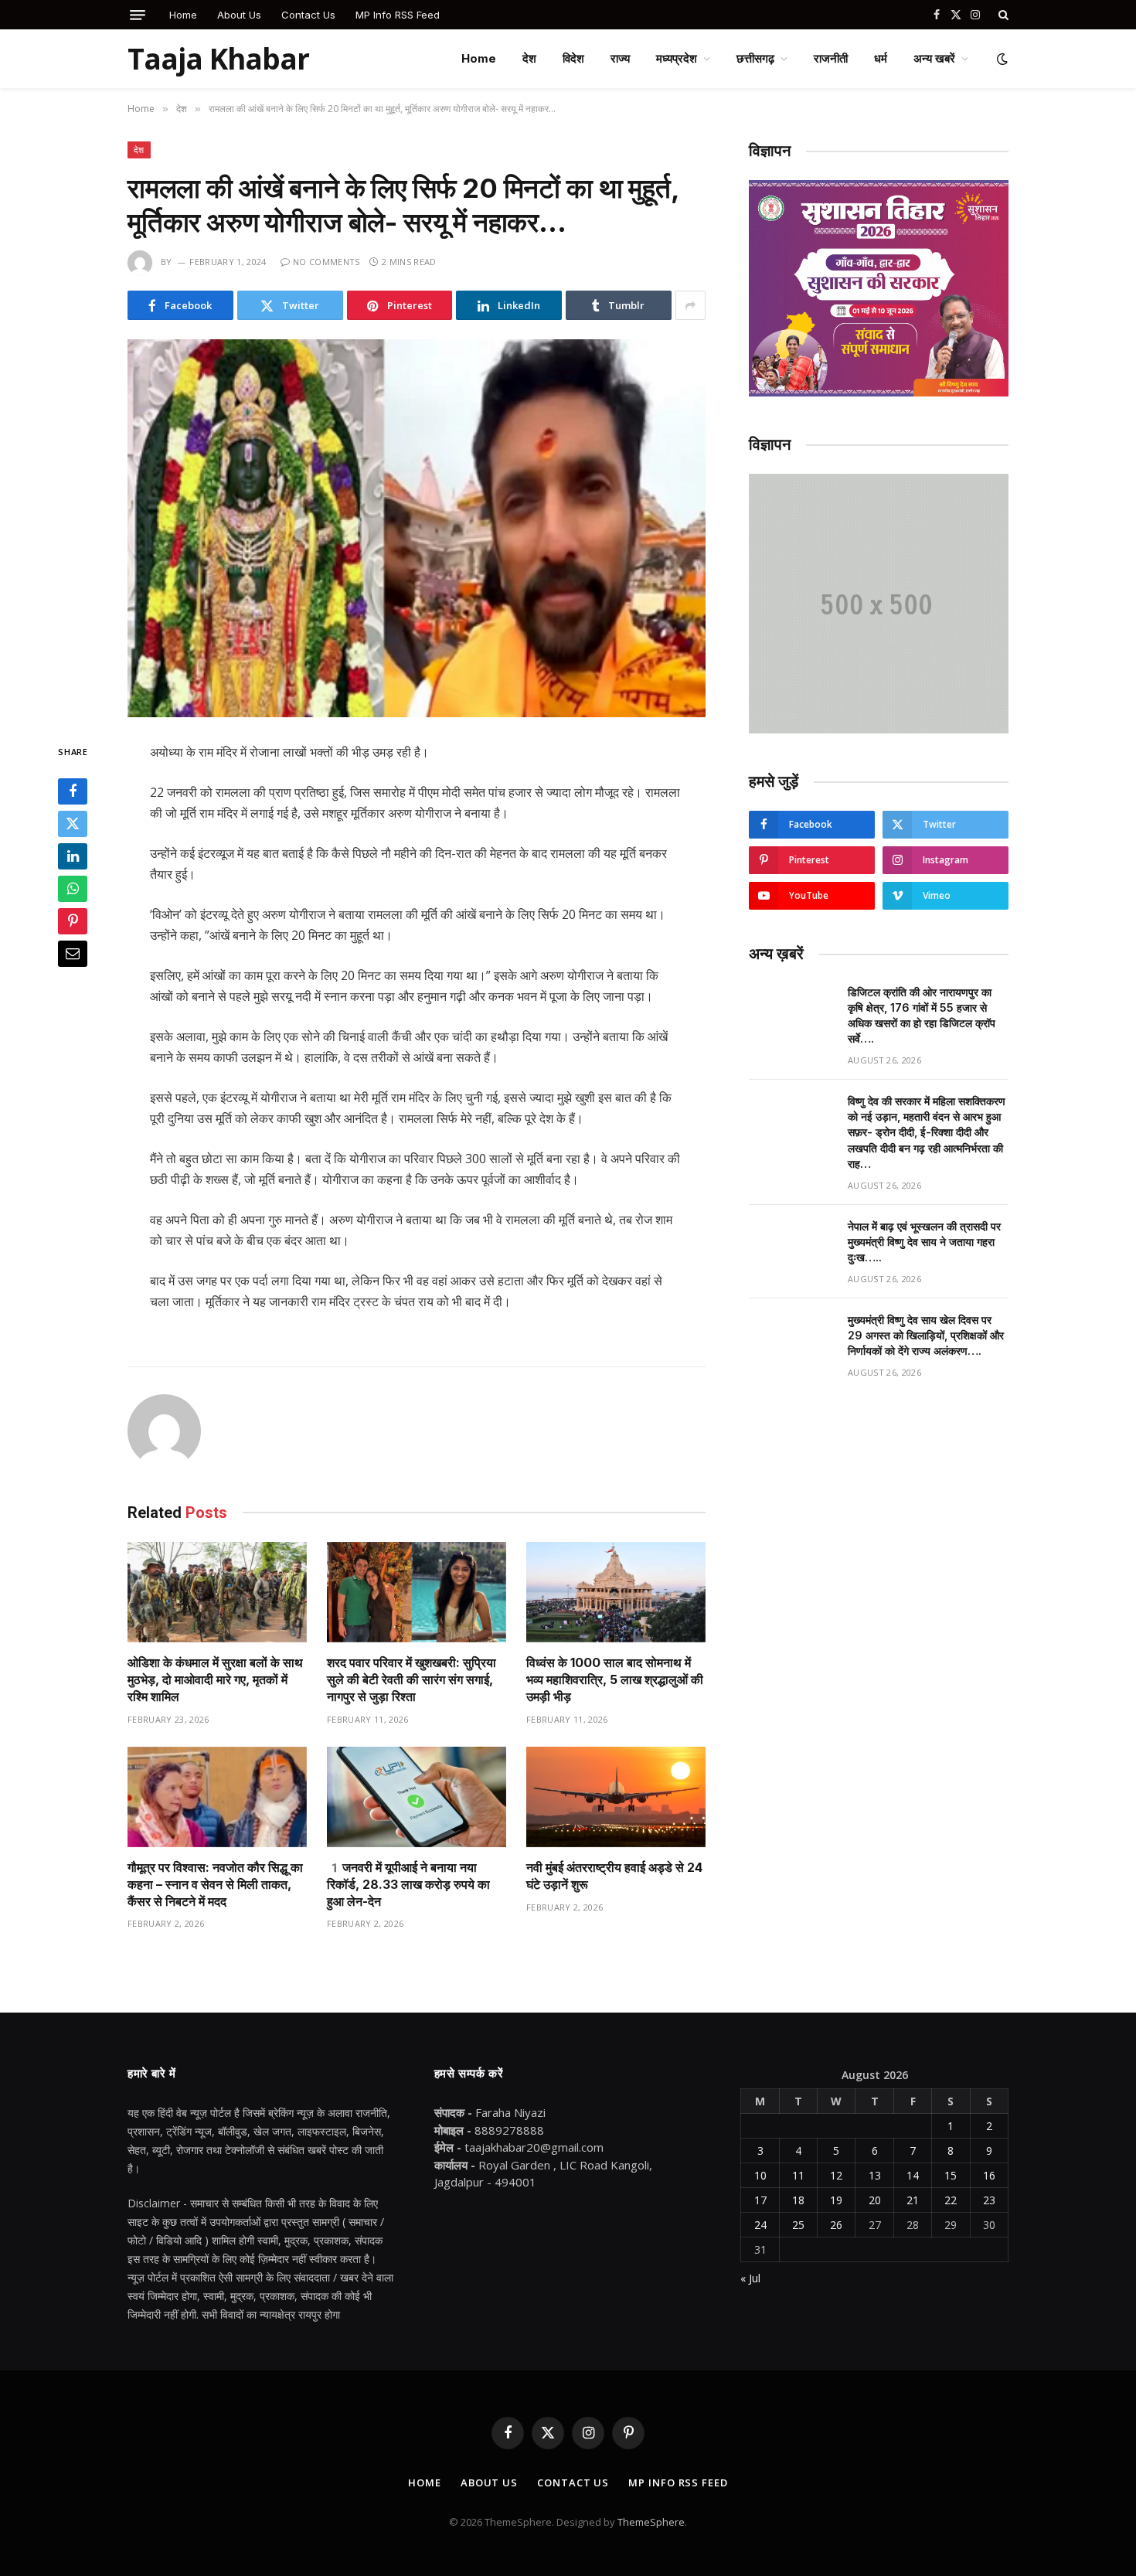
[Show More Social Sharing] (690, 305)
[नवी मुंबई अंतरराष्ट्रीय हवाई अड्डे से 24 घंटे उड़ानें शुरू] (616, 1797)
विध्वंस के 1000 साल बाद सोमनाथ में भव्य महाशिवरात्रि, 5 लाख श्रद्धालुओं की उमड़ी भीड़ (615, 1679)
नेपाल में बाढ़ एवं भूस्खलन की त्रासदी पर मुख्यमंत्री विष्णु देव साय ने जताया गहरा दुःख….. (924, 1242)
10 (760, 2175)
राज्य (620, 58)
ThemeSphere (651, 2522)
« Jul (750, 2278)
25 (798, 2225)
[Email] (73, 954)
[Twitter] (73, 824)
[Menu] (138, 15)
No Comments (327, 262)
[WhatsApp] (73, 889)
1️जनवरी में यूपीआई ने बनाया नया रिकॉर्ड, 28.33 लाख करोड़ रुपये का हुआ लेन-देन (408, 1884)
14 (913, 2175)
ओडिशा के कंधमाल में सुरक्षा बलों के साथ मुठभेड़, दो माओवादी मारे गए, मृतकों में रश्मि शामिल (215, 1679)
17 (760, 2200)
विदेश (573, 58)
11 (798, 2175)
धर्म (881, 58)
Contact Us (308, 15)
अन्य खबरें (934, 58)
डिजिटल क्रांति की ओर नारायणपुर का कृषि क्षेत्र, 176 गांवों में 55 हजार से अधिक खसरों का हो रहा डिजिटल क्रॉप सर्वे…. (922, 1015)
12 (836, 2175)
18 (798, 2200)
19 (836, 2200)
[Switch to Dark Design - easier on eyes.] (1001, 59)
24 (760, 2225)
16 (989, 2175)
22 (951, 2200)
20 (875, 2200)
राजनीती (831, 58)
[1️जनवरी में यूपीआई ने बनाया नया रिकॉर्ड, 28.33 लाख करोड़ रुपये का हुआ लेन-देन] (417, 1797)
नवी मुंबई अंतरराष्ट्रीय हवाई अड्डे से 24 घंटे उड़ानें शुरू (614, 1876)
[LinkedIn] (73, 856)
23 (989, 2200)
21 (913, 2200)
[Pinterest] (73, 921)
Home (183, 15)
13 (875, 2175)
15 (951, 2175)
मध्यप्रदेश (677, 58)
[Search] (1002, 15)
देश (529, 58)
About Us (239, 15)
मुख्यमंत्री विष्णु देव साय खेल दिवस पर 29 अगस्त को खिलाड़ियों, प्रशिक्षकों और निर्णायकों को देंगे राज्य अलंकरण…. (926, 1335)
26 (836, 2225)
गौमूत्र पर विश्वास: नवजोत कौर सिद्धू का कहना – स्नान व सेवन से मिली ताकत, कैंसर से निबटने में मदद (215, 1884)
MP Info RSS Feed (398, 15)
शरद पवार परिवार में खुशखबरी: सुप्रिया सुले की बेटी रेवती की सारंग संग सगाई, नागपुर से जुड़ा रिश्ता (412, 1679)
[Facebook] (73, 791)
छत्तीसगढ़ (755, 58)
